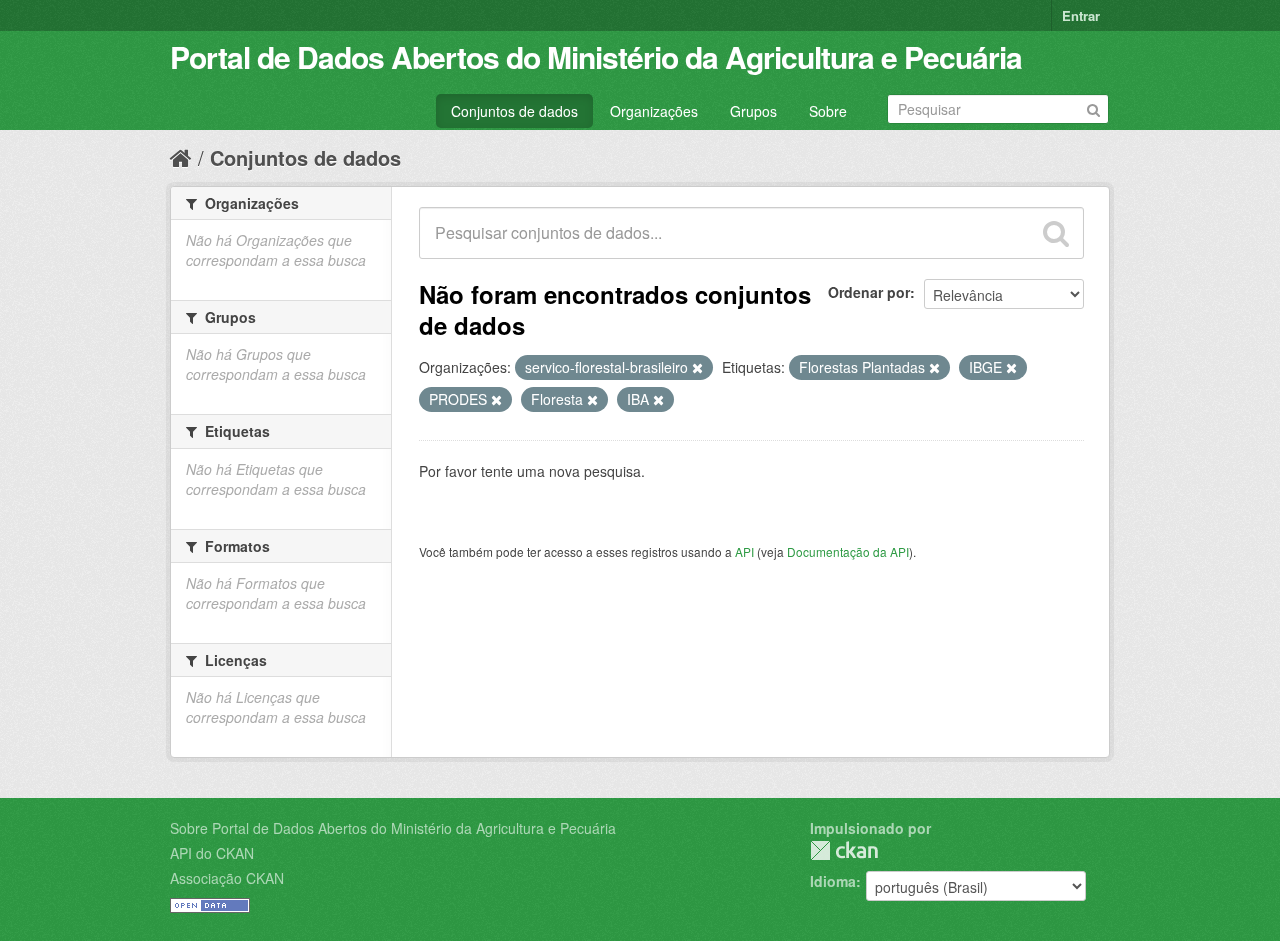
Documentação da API (848, 551)
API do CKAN (212, 853)
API (744, 551)
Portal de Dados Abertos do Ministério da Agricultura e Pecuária (596, 56)
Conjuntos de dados (514, 111)
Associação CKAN (227, 878)
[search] (1056, 233)
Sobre (828, 111)
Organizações (654, 111)
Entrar (1081, 15)
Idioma (833, 881)
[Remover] (697, 368)
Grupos (753, 111)
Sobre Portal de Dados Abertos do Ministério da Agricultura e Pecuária (393, 828)
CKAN (844, 850)
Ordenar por (869, 292)
